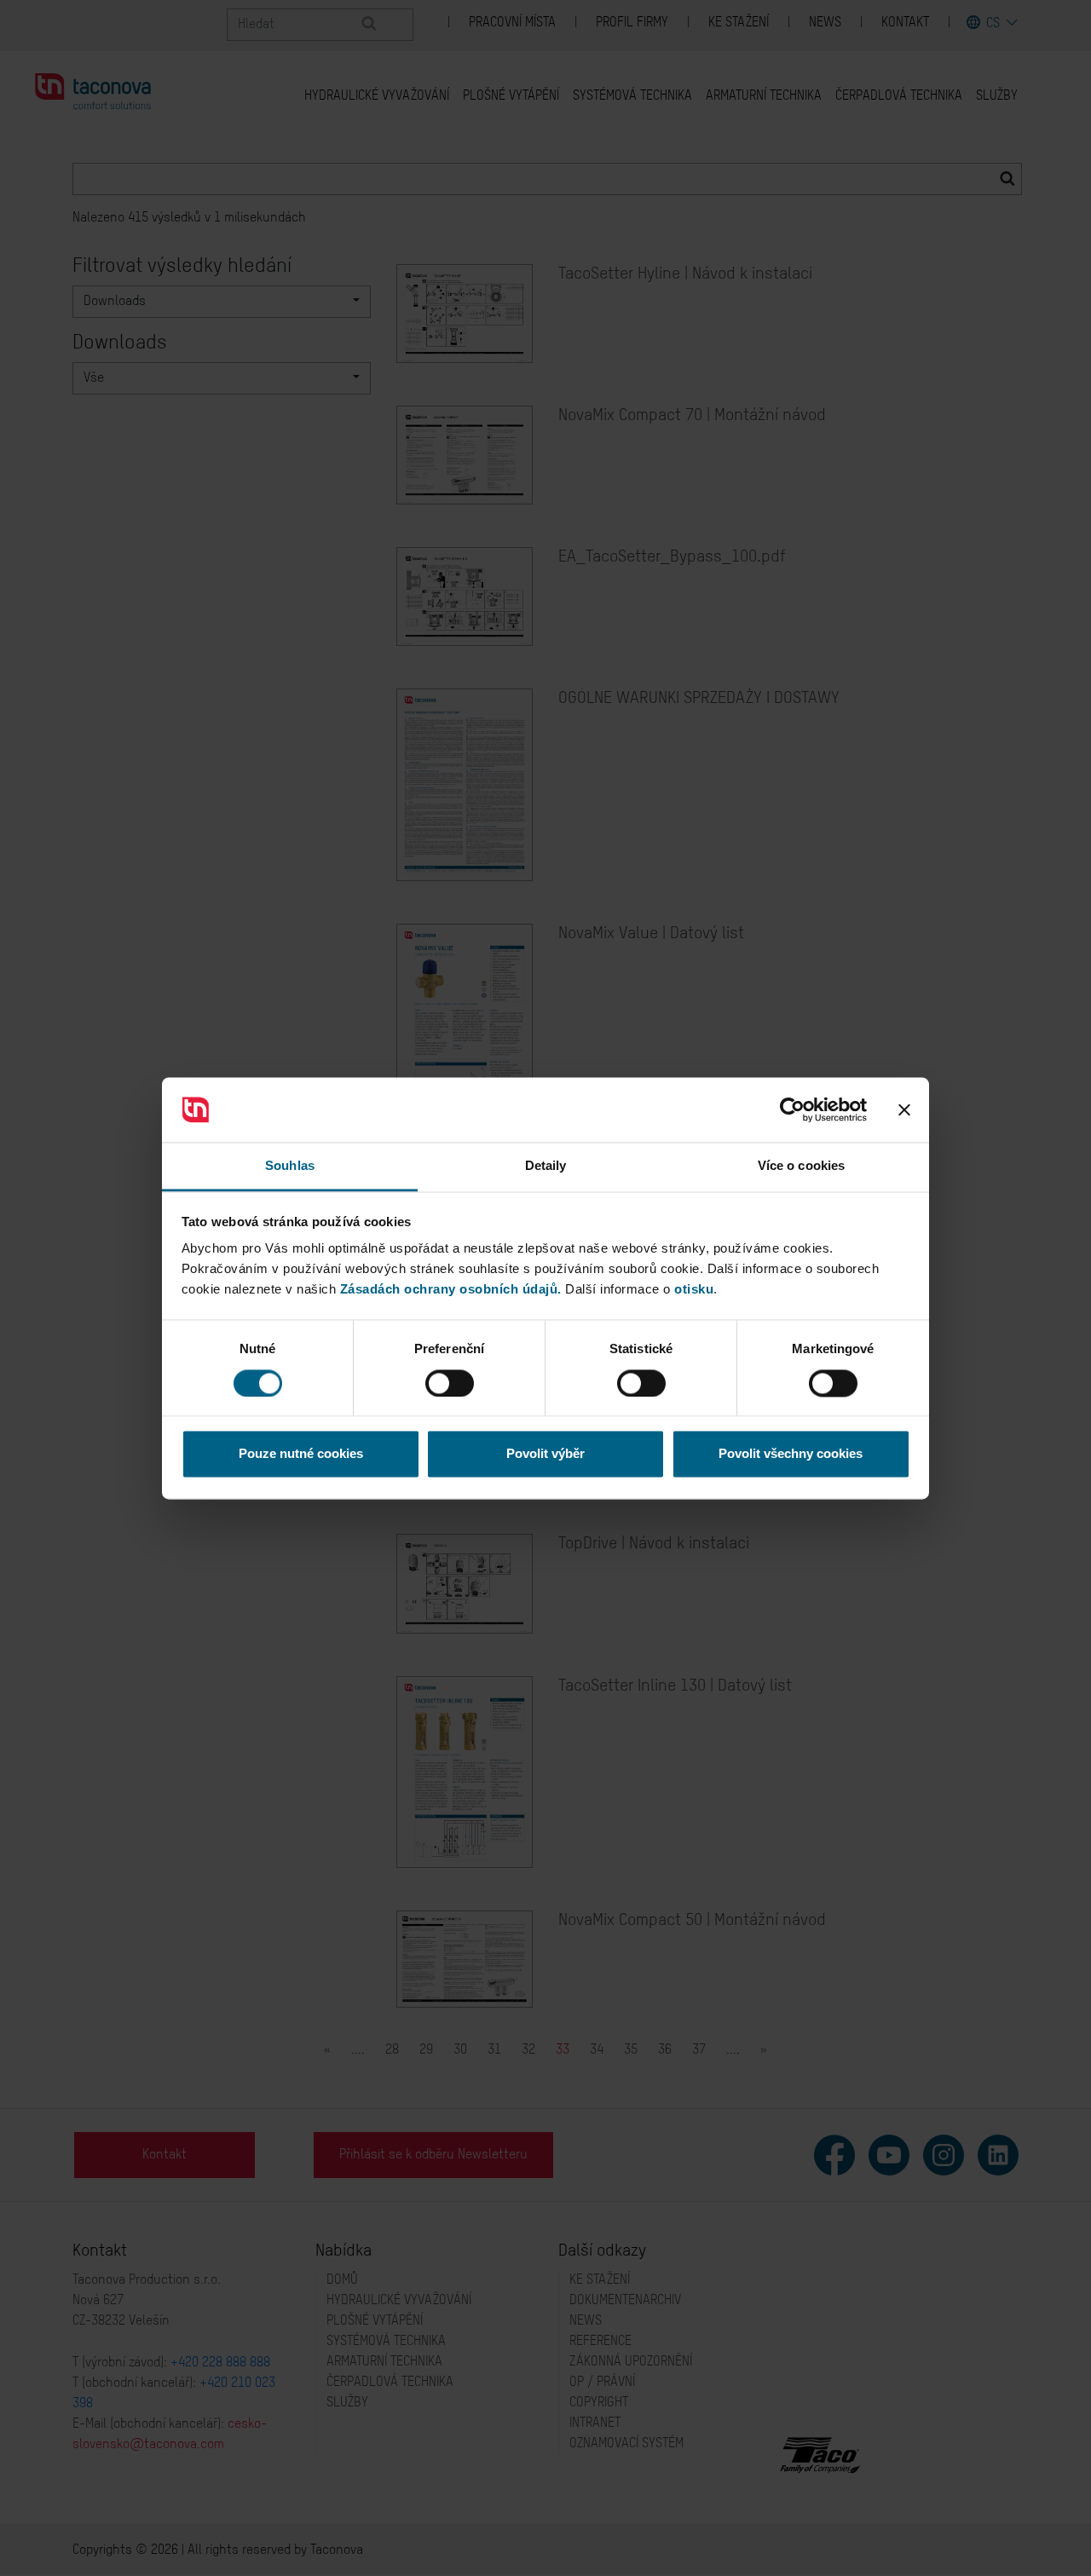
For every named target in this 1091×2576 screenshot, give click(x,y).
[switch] (450, 1383)
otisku (694, 1290)
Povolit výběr (545, 1454)
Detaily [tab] (546, 1166)
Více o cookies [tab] (801, 1166)
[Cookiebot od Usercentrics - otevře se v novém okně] (792, 1109)
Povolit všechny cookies (791, 1454)
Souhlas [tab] (290, 1166)
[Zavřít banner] (904, 1109)
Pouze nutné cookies (301, 1454)
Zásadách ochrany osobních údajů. (451, 1290)
